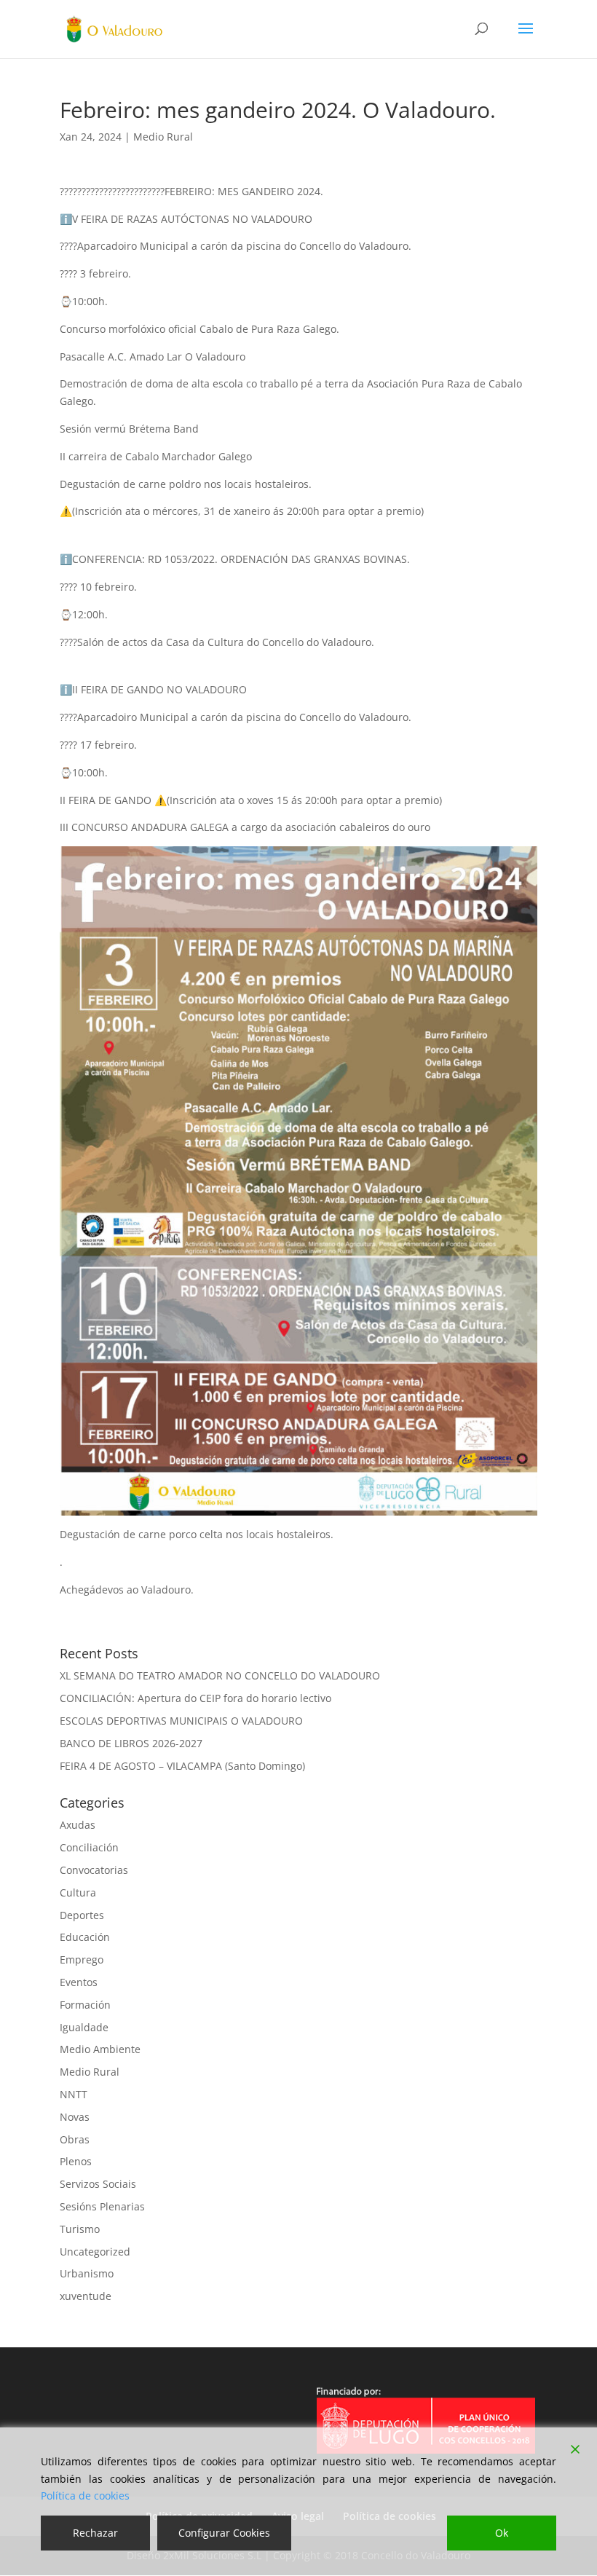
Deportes (82, 1915)
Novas (75, 2117)
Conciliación (89, 1847)
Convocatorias (94, 1870)
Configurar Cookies (224, 2533)
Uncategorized (95, 2252)
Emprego (82, 1959)
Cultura (78, 1892)
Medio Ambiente (100, 2049)
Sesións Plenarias (102, 2206)
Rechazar (95, 2533)
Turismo (80, 2229)
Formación (85, 2005)
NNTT (74, 2094)
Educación (85, 1937)
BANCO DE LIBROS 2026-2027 (131, 1743)
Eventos (79, 1982)
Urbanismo (87, 2273)
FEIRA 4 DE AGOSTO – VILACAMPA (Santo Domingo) (182, 1766)
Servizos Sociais (98, 2184)
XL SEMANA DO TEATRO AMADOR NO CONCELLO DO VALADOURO (220, 1675)
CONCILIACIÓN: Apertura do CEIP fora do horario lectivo (195, 1698)
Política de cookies (85, 2496)
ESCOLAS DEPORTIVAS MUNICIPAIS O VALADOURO (181, 1721)
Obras (75, 2139)
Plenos (76, 2161)
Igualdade (84, 2027)
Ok (502, 2533)
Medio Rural (163, 137)
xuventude (86, 2296)
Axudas (78, 1825)
